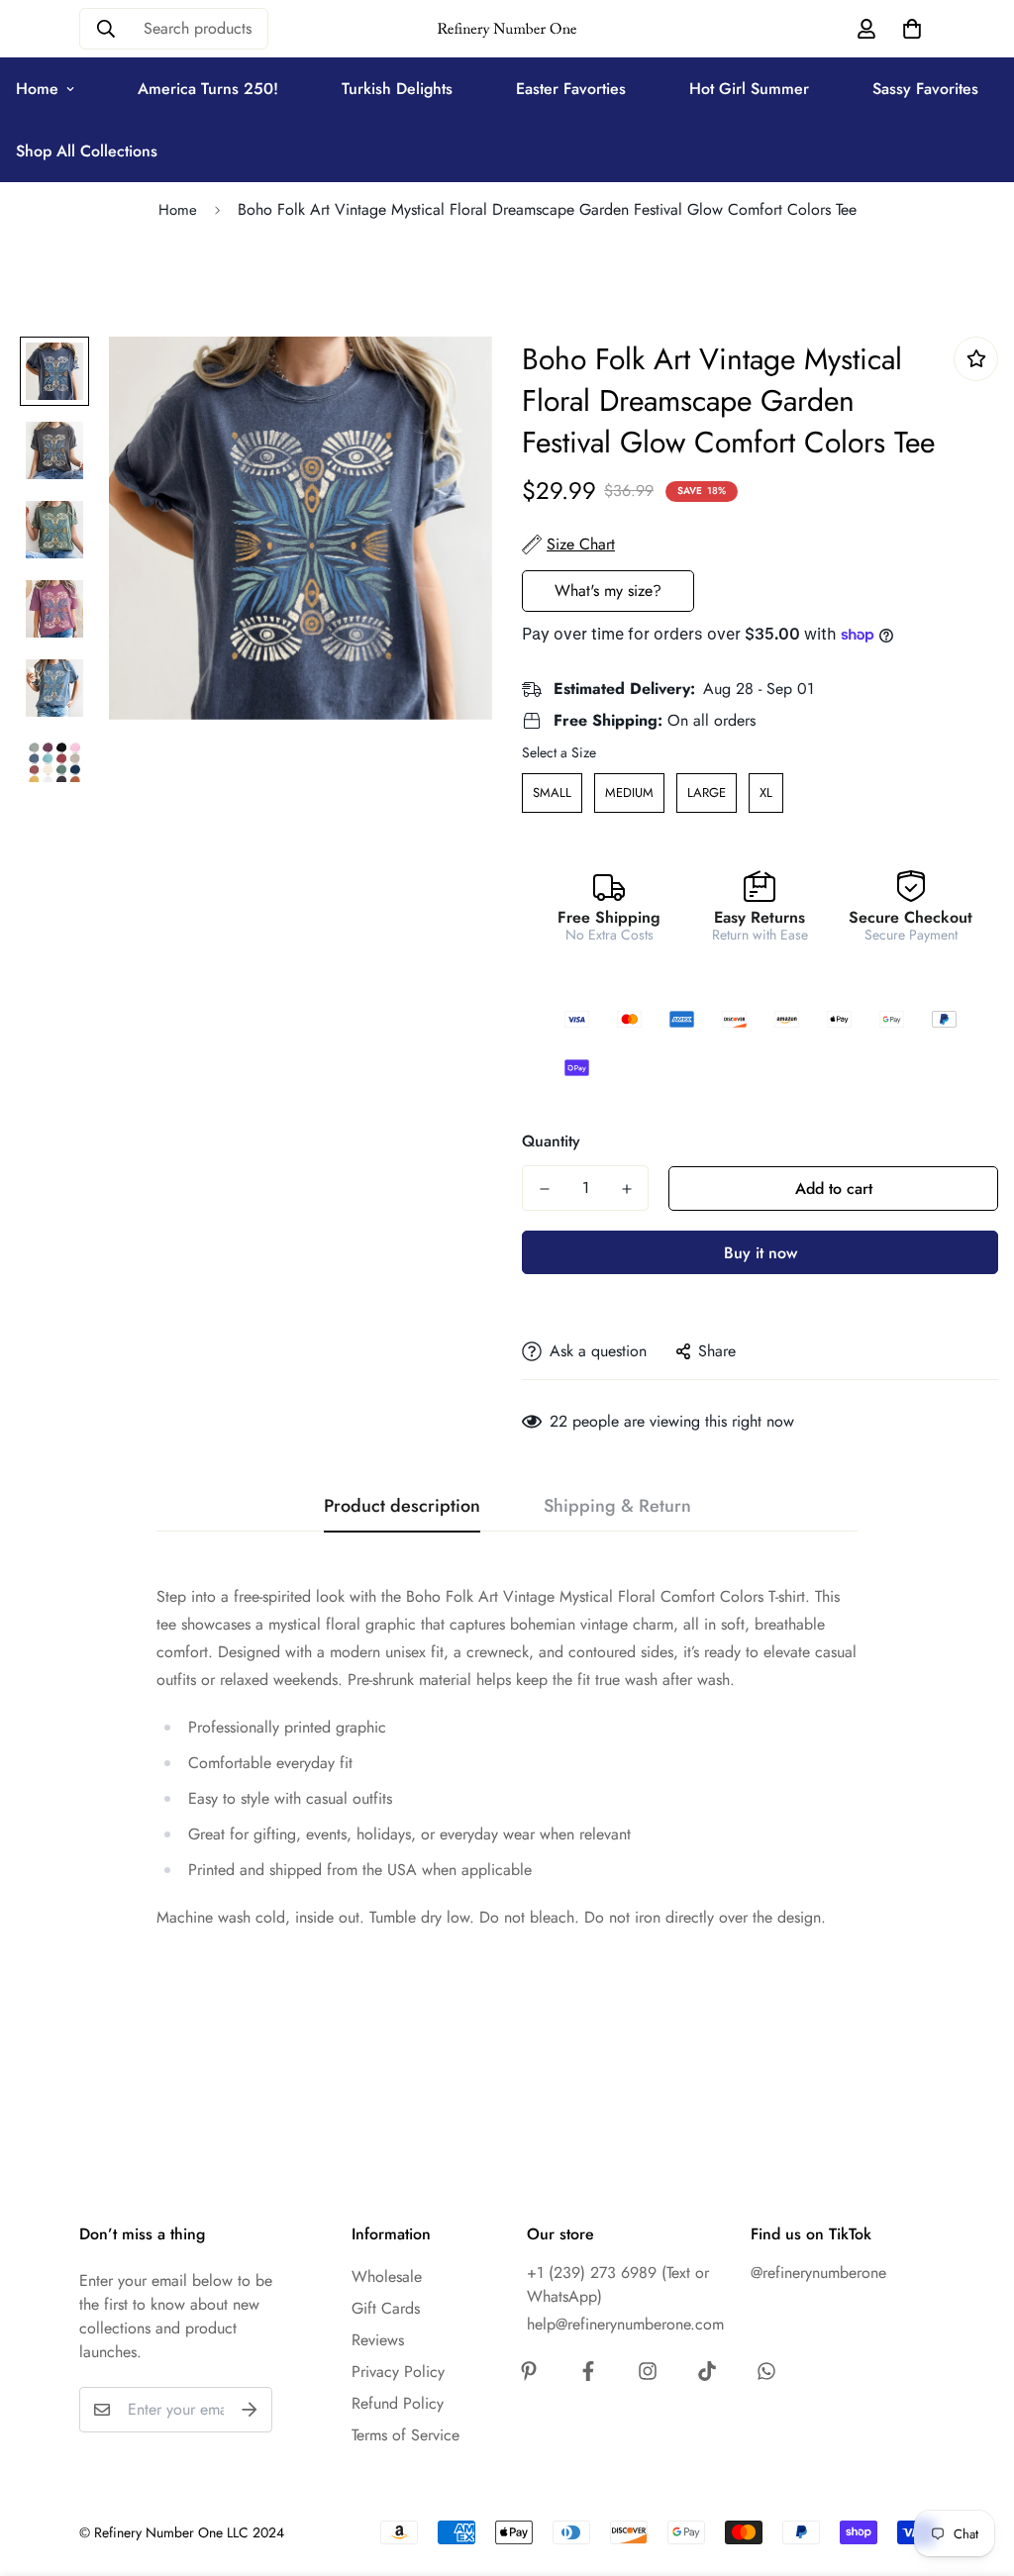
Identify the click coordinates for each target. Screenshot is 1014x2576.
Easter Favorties (571, 89)
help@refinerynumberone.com (625, 2324)
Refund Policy (398, 2403)
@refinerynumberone (818, 2273)
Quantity (551, 1141)
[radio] (552, 793)
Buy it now (760, 1253)
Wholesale (387, 2277)
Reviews (378, 2340)
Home (178, 210)
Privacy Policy (398, 2372)
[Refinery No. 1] (507, 29)
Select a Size (559, 752)
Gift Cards (386, 2308)
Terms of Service (406, 2435)
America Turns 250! (208, 89)
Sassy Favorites (925, 89)
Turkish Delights (397, 89)
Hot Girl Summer (749, 89)
